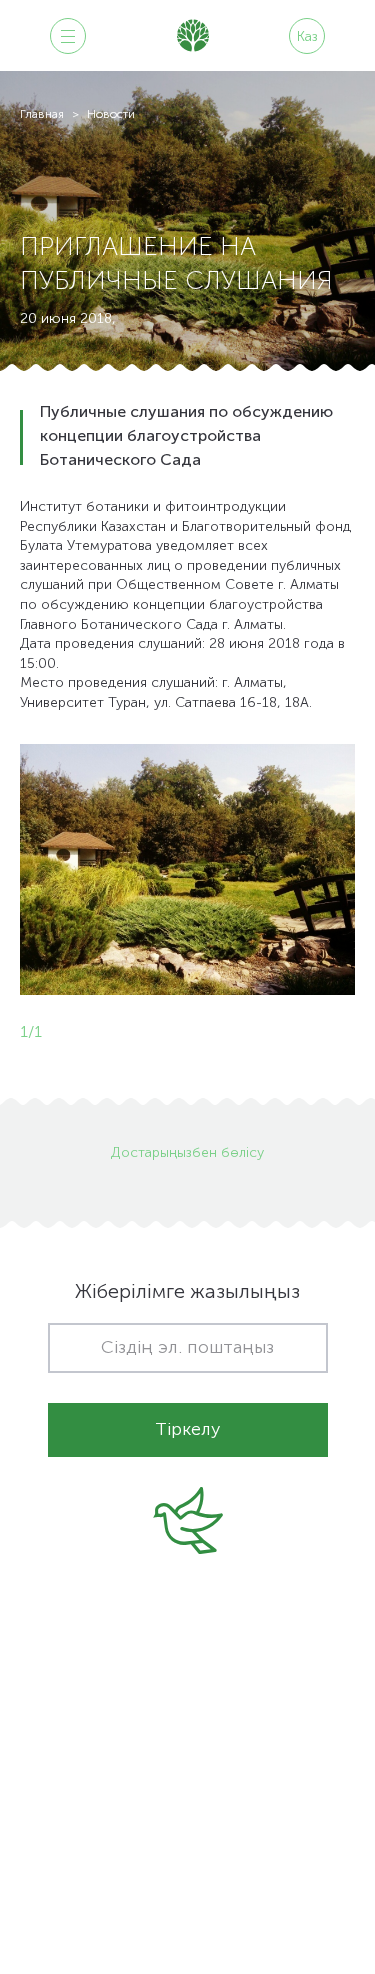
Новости (111, 115)
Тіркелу (187, 1430)
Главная (42, 115)
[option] (187, 869)
